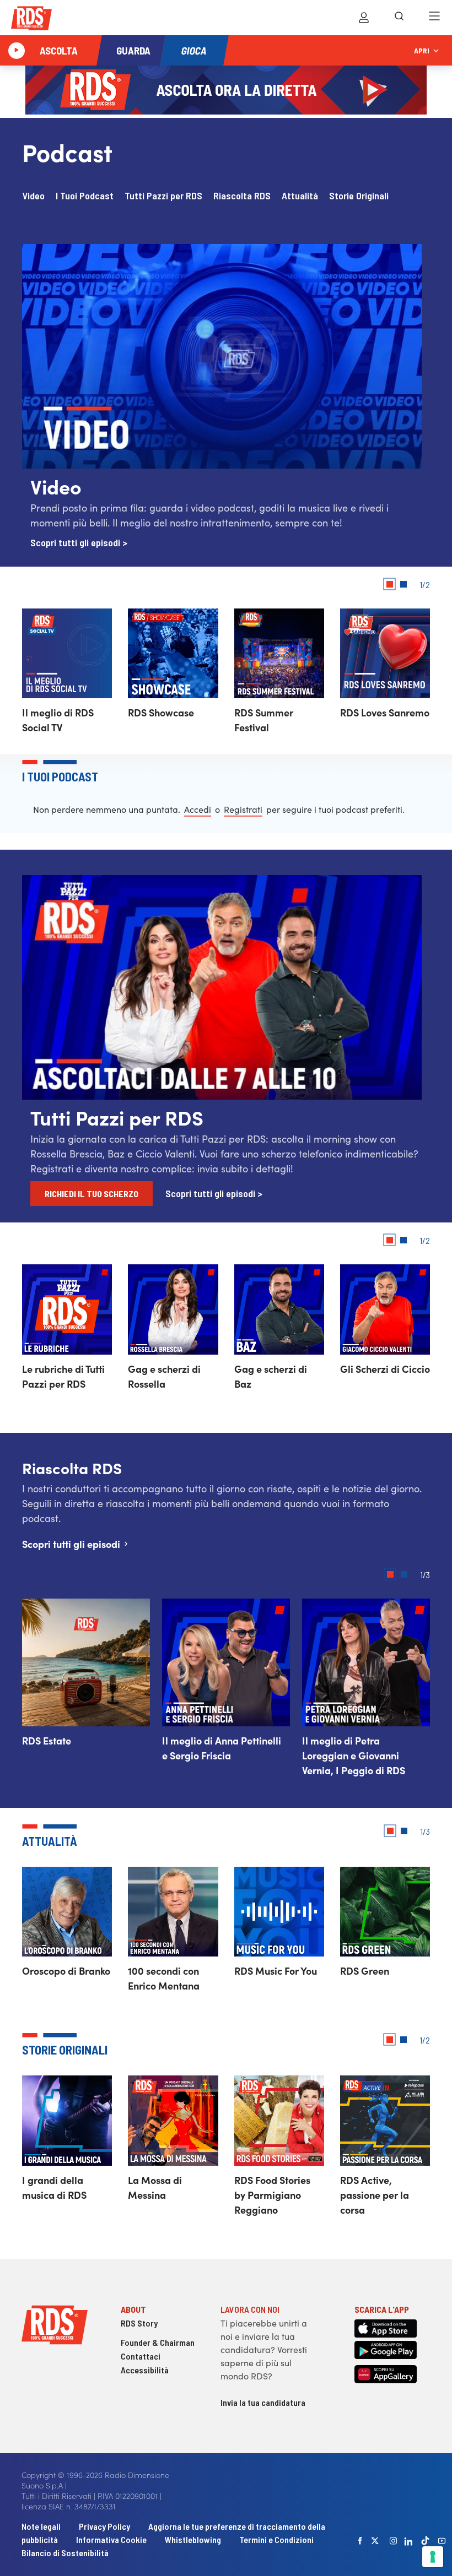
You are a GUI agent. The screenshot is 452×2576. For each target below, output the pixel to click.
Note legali (42, 2526)
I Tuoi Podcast (85, 195)
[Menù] (434, 18)
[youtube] (442, 2541)
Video (33, 195)
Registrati (243, 809)
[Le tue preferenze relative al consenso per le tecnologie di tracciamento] (433, 2557)
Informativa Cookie (111, 2539)
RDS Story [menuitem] (139, 2323)
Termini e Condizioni (276, 2539)
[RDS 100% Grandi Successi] (31, 20)
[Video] (222, 465)
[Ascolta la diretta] (17, 51)
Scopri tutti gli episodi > (79, 542)
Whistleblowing (193, 2539)
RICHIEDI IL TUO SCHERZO (92, 1194)
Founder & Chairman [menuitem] (158, 2342)
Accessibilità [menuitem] (145, 2370)
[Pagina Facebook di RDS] (360, 2541)
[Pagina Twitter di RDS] (375, 2541)
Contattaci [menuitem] (141, 2356)
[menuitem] (33, 195)
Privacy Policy (104, 2526)
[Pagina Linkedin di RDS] (409, 2541)
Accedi (198, 809)
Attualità (300, 195)
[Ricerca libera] (399, 18)
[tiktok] (426, 2540)
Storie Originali (359, 195)
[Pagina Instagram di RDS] (394, 2541)
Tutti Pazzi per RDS (163, 195)
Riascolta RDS (242, 195)
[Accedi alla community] (364, 18)
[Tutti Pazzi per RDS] (222, 1096)
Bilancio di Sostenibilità (65, 2553)
